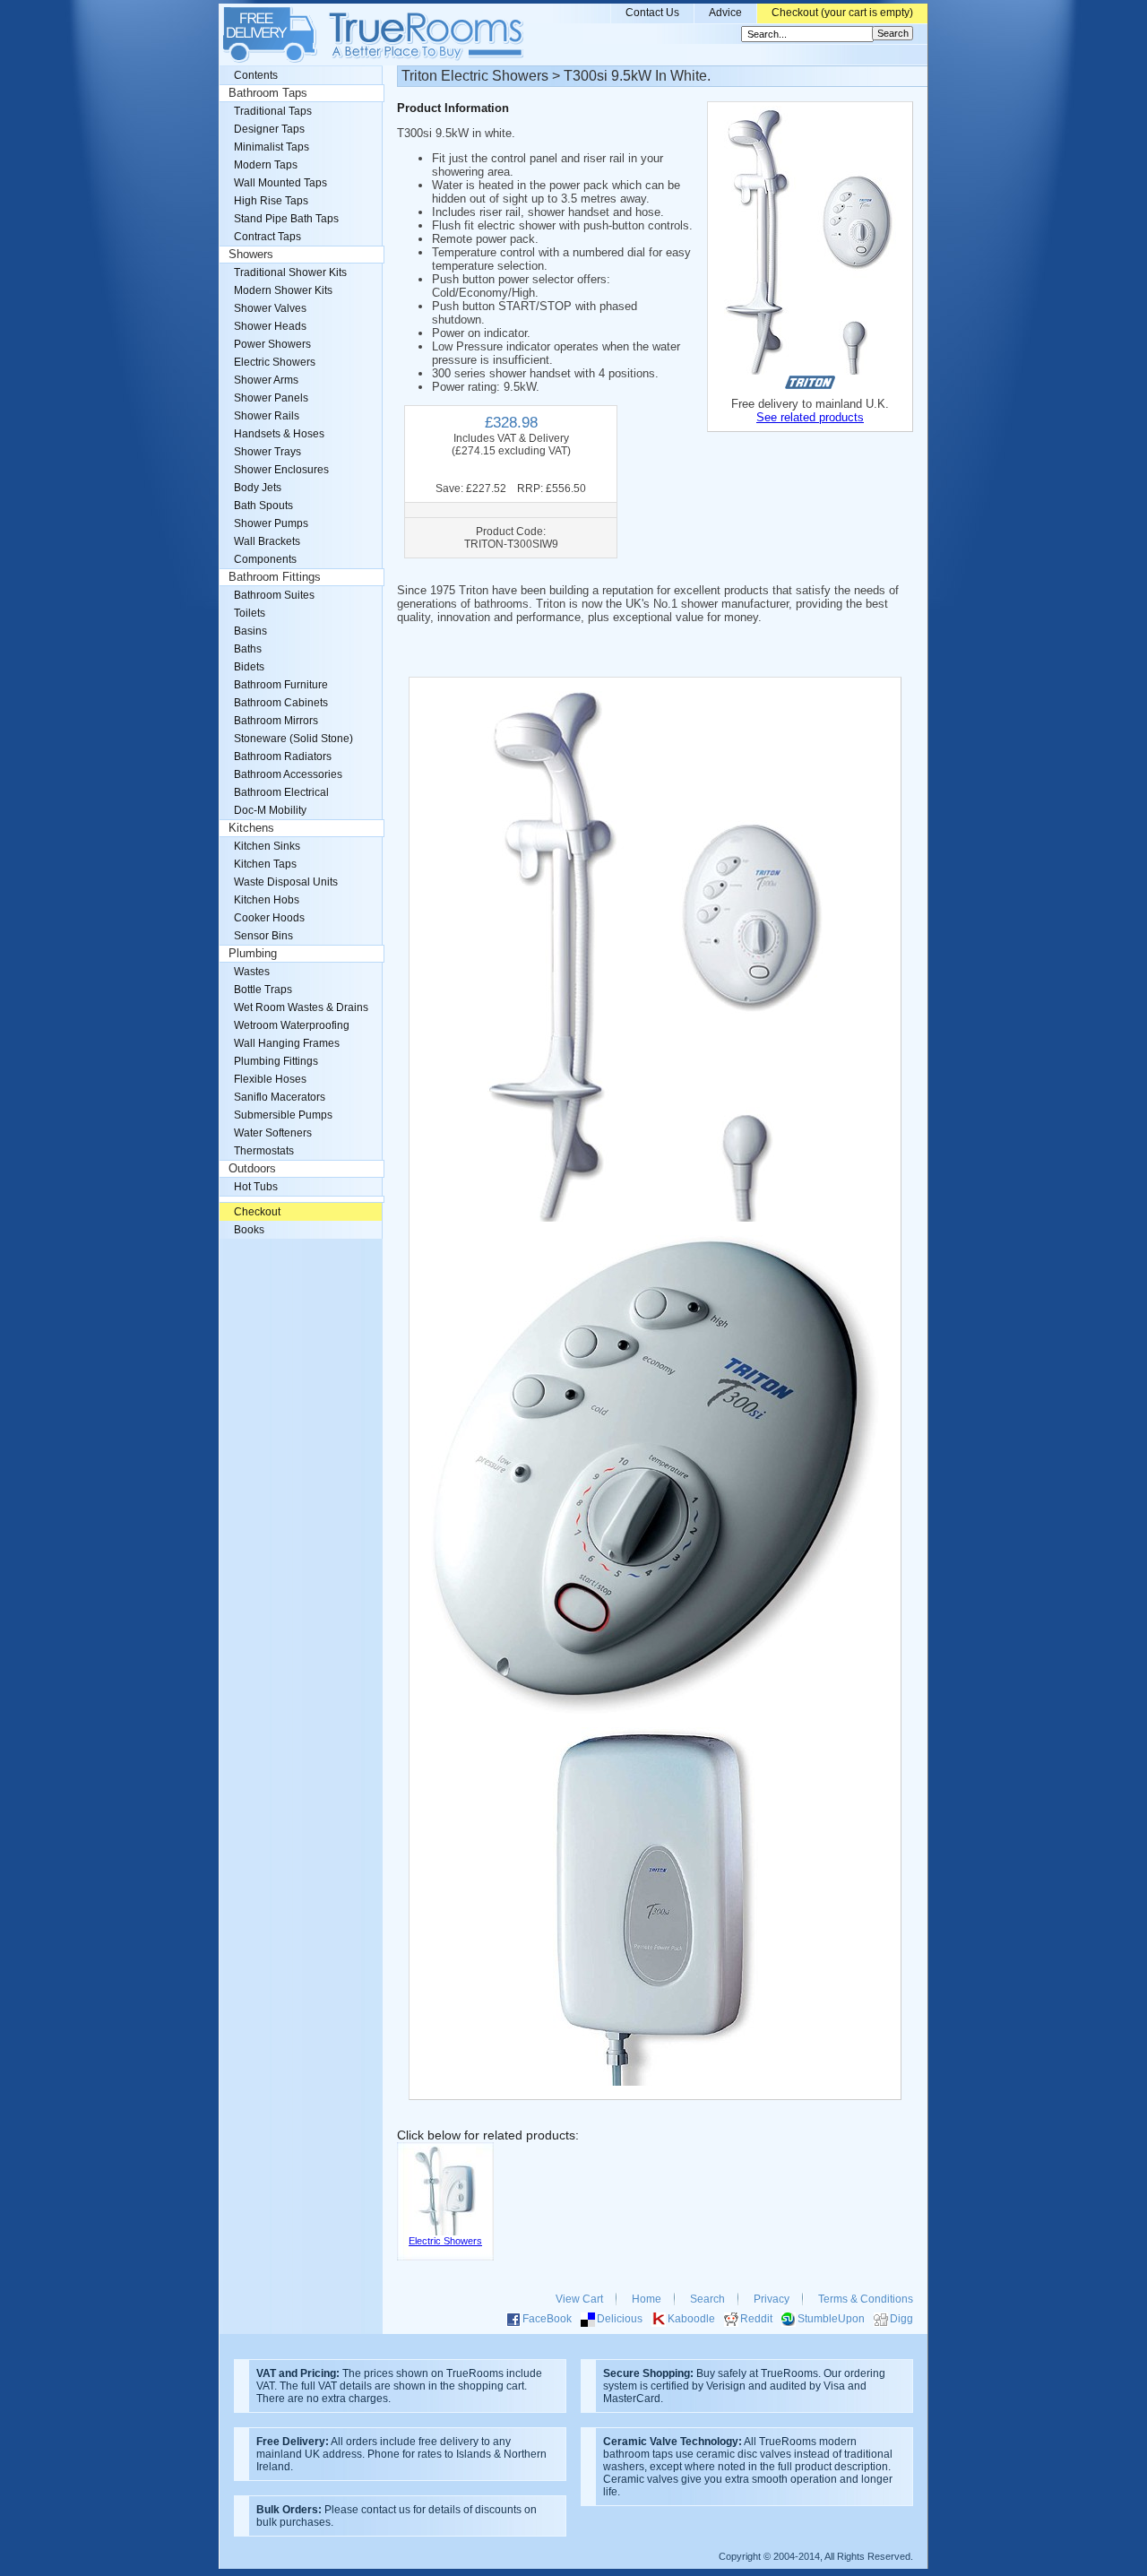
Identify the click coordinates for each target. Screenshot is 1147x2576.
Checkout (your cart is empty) (842, 13)
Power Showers (272, 344)
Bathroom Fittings (275, 577)
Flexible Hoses (270, 1079)
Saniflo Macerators (280, 1097)
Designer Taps (269, 129)
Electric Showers (275, 362)
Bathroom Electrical (281, 792)
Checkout (257, 1212)
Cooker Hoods (269, 918)
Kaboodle (691, 2319)
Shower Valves (270, 308)
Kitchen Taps (265, 864)
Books (249, 1230)
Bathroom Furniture (281, 685)
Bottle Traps (263, 990)
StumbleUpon (831, 2319)
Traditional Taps (273, 111)
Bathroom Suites (274, 595)
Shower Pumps (271, 523)
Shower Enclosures (281, 470)
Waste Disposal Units (286, 882)
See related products (810, 417)
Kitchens (251, 828)
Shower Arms (266, 380)
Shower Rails (267, 416)
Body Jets (258, 488)
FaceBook (547, 2319)
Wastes (252, 972)
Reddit (756, 2319)
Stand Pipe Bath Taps (286, 219)
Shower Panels (271, 398)
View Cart (579, 2299)
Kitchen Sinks (267, 846)
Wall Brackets (267, 541)
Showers (251, 255)
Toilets (250, 613)
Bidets (249, 667)
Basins (250, 631)
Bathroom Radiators (283, 756)
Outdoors (252, 1169)
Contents (256, 75)
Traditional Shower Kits (290, 272)
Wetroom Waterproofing (292, 1025)
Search (707, 2299)
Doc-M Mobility (270, 810)
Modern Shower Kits (283, 290)
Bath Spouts (263, 506)
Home (647, 2299)
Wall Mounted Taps (280, 183)
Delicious (620, 2319)
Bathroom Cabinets (281, 703)
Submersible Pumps (283, 1115)
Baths (248, 649)
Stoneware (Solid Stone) (293, 739)
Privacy (772, 2299)
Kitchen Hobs (267, 900)
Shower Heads (270, 326)
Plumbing (253, 954)
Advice (725, 13)
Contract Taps (267, 237)
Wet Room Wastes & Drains (301, 1007)
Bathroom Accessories (288, 774)
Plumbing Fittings (276, 1061)
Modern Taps (266, 165)
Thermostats (264, 1151)
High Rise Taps (271, 201)
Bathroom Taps (268, 93)
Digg (901, 2319)
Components (265, 559)
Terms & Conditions (866, 2299)
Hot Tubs (256, 1187)
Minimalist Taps (272, 147)
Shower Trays (267, 452)
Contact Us (652, 13)
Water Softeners (273, 1133)
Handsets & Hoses (279, 434)
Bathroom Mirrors (276, 721)
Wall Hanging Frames (287, 1043)
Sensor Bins (263, 936)
